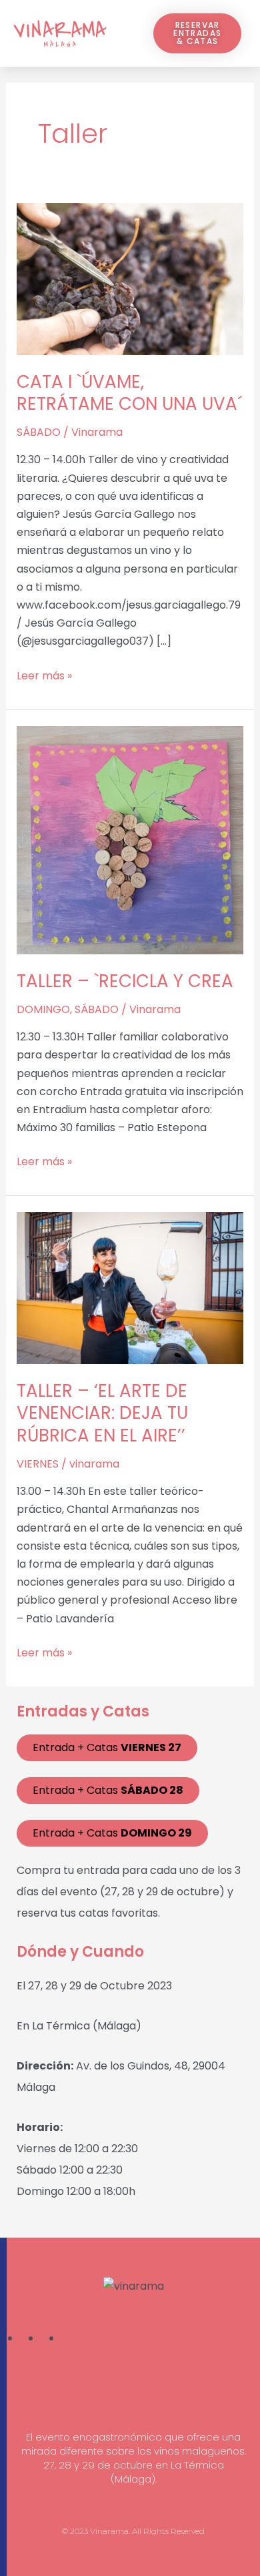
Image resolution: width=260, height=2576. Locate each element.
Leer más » (44, 675)
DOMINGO (43, 1009)
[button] (123, 34)
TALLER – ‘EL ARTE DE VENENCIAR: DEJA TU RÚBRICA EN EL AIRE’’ (102, 1413)
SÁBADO (39, 432)
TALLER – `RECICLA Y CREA (125, 981)
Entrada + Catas (107, 1747)
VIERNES (38, 1464)
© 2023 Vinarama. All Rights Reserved (133, 2531)
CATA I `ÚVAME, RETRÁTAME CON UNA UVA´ (129, 393)
